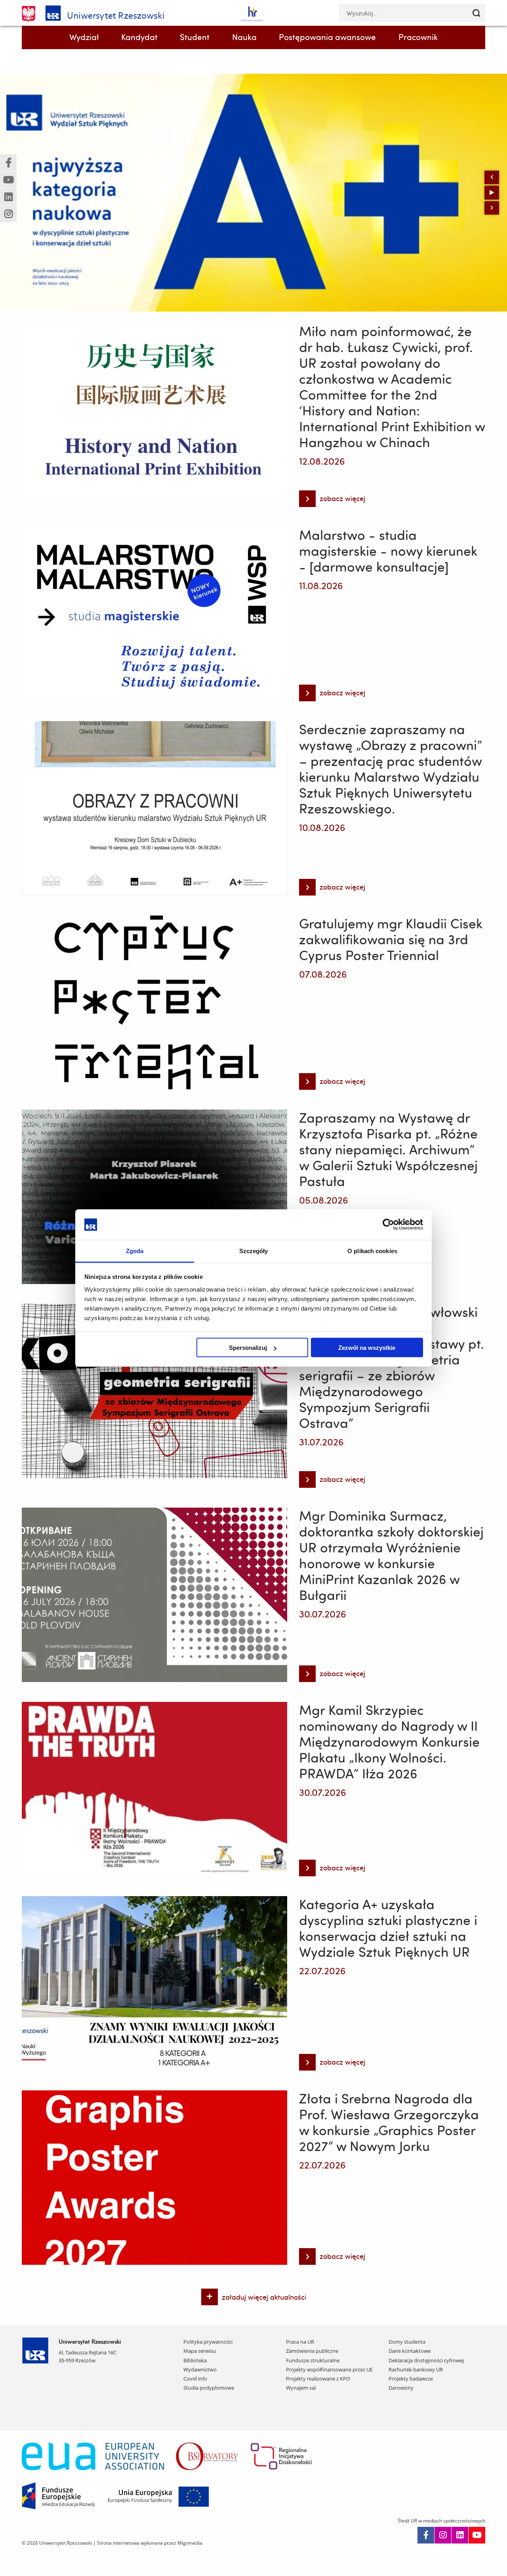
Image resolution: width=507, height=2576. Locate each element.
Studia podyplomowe (209, 2388)
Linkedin (460, 2535)
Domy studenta (407, 2342)
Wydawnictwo (200, 2369)
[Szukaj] (476, 13)
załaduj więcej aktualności (264, 2297)
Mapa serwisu (200, 2351)
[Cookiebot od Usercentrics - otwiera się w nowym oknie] (388, 1225)
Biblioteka (195, 2360)
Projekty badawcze (411, 2379)
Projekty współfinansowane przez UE (329, 2369)
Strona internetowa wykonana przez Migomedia (150, 2543)
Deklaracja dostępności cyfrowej (426, 2360)
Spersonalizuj (248, 1348)
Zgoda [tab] (135, 1251)
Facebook (426, 2535)
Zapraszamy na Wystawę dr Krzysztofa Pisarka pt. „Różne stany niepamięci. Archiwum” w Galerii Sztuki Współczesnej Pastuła (388, 1149)
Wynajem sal (301, 2388)
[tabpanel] (253, 193)
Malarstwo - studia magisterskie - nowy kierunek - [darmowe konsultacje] (388, 551)
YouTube (477, 2535)
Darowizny (401, 2388)
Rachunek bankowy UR (416, 2369)
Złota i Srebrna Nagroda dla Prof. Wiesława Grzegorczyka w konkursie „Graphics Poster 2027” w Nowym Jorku (389, 2122)
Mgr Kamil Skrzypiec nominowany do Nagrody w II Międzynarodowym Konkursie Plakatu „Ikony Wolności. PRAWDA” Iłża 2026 (389, 1742)
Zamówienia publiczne (312, 2351)
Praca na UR (300, 2342)
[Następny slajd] (492, 208)
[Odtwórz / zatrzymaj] (492, 193)
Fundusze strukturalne (313, 2360)
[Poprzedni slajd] (492, 177)
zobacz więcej (332, 500)
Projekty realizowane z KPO (318, 2379)
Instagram (443, 2535)
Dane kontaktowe (410, 2351)
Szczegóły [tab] (254, 1251)
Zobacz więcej (46, 189)
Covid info (195, 2379)
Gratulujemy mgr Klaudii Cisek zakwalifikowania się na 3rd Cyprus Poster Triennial (391, 939)
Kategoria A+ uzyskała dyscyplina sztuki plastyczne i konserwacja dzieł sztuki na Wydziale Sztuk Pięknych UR (388, 1928)
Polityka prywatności (208, 2342)
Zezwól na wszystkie (367, 1348)
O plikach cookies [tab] (372, 1251)
